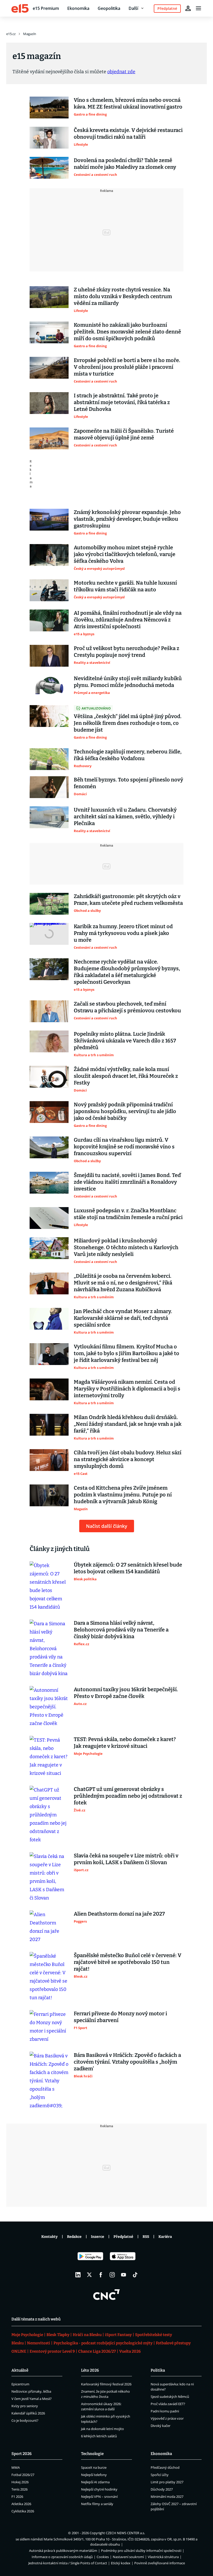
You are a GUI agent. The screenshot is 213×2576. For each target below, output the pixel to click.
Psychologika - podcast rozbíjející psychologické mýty (103, 2343)
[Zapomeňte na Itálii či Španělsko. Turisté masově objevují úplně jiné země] (49, 438)
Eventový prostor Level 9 (52, 2351)
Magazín (30, 34)
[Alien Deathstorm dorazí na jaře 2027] (49, 1927)
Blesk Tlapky (58, 2335)
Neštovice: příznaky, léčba (31, 2391)
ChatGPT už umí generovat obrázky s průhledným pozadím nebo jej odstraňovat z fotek (128, 1796)
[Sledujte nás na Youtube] (124, 2275)
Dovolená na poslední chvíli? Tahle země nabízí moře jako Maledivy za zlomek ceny (125, 164)
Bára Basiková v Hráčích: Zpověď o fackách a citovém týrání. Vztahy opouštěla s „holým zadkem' (127, 2062)
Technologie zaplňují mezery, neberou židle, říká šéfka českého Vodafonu (128, 755)
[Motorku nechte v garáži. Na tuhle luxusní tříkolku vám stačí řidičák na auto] (49, 590)
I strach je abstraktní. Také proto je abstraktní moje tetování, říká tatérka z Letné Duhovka (122, 402)
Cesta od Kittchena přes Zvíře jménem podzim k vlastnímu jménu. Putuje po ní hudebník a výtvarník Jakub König (123, 1495)
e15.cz (11, 34)
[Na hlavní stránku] (20, 8)
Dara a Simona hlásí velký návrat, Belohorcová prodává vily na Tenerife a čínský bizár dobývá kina (121, 1630)
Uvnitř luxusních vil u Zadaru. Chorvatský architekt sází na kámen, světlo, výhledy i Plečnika (125, 817)
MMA (16, 2467)
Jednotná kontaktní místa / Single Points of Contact (68, 2563)
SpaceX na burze (94, 2467)
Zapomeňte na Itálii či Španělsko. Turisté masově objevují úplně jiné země (124, 434)
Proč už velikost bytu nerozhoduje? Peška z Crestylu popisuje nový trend (127, 652)
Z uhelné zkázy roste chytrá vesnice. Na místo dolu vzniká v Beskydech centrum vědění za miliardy (123, 296)
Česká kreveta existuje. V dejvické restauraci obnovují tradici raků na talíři (128, 133)
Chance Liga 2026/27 (97, 2351)
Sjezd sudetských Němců (170, 2397)
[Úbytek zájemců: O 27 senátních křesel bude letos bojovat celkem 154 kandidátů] (49, 1586)
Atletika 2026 (21, 2504)
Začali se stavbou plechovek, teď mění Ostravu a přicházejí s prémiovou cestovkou (127, 1007)
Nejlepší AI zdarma (95, 2482)
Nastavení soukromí (128, 2557)
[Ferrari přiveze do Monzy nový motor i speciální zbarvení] (49, 2027)
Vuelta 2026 (130, 2351)
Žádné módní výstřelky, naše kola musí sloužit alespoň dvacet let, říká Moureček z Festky (126, 1076)
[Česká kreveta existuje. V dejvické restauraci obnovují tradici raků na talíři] (49, 138)
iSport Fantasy (118, 2335)
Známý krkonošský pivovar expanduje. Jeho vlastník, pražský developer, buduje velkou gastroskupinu (127, 519)
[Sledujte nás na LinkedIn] (78, 2275)
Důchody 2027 (162, 2489)
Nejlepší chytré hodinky (99, 2489)
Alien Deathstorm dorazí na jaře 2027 (119, 1914)
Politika (158, 2370)
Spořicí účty (160, 2475)
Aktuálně (20, 2370)
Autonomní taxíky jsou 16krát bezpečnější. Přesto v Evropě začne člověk (126, 1693)
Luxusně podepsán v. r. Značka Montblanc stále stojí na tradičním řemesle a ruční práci (128, 1214)
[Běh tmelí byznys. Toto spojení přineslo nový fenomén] (49, 787)
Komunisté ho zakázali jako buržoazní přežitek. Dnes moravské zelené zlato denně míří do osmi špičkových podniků (127, 332)
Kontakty (49, 2237)
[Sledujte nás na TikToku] (135, 2275)
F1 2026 (17, 2497)
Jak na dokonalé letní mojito (102, 2429)
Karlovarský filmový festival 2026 (106, 2384)
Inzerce (98, 2237)
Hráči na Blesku (87, 2335)
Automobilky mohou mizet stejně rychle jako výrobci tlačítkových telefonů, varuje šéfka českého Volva (125, 554)
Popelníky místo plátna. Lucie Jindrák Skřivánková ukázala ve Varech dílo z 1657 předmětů (125, 1041)
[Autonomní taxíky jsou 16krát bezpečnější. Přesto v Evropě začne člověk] (49, 1707)
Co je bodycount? (25, 2420)
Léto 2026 (90, 2370)
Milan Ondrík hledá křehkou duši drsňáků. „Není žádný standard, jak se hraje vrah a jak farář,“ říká (128, 1424)
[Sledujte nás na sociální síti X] (89, 2275)
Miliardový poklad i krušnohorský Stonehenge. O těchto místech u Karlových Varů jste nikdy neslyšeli (126, 1247)
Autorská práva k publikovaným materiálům (63, 2551)
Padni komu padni (165, 2411)
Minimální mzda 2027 (167, 2497)
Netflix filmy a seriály (97, 2504)
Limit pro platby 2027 (167, 2482)
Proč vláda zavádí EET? (168, 2404)
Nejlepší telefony (94, 2475)
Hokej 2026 (20, 2482)
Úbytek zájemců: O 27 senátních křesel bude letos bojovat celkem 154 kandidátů (128, 1568)
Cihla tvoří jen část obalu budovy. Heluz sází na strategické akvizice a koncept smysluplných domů (128, 1459)
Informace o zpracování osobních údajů (62, 2557)
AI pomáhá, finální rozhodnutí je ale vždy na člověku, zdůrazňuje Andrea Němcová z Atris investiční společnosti (128, 620)
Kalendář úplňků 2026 (28, 2413)
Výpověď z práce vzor (167, 2418)
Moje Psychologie (27, 2335)
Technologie (92, 2454)
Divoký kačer (161, 2426)
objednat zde (121, 72)
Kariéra (165, 2237)
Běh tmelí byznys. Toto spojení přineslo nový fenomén (128, 783)
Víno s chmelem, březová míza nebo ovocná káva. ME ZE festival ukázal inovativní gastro (128, 103)
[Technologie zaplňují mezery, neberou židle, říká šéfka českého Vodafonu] (49, 759)
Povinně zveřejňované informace (160, 2563)
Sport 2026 (22, 2454)
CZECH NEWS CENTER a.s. (125, 2533)
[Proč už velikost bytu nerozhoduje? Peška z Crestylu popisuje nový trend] (49, 656)
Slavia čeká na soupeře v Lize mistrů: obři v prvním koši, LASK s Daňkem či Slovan (126, 1859)
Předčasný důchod (165, 2467)
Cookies (103, 2557)
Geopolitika (109, 8)
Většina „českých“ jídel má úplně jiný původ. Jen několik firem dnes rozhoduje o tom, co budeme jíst (128, 723)
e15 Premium (46, 8)
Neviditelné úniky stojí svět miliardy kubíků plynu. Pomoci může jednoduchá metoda (128, 682)
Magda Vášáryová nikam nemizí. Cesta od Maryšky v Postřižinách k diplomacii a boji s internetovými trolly (127, 1389)
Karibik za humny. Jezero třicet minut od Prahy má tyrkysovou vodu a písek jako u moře (123, 933)
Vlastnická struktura (163, 2557)
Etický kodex (121, 2563)
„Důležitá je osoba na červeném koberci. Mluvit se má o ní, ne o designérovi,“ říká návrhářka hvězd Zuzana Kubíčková (123, 1283)
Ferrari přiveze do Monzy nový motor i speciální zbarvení (120, 2017)
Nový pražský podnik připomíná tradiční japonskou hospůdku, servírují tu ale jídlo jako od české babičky (125, 1111)
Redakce (74, 2237)
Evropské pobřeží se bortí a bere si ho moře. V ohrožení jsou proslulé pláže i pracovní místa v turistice (127, 367)
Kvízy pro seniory (25, 2406)
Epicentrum (20, 2384)
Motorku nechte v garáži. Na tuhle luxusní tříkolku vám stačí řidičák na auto (125, 586)
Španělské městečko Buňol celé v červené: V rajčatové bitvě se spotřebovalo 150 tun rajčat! (128, 1962)
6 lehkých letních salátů (99, 2436)
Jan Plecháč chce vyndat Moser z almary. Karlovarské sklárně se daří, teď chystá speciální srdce (123, 1318)
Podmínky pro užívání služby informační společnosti (141, 2551)
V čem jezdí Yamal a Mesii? (32, 2399)
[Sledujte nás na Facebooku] (101, 2275)
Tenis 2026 (19, 2489)
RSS (146, 2237)
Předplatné (123, 2237)
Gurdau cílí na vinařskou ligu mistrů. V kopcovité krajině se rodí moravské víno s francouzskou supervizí (124, 1147)
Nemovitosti (39, 2343)
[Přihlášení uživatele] (188, 8)
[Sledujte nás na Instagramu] (112, 2275)
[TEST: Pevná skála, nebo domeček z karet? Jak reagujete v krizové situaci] (49, 1757)
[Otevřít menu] (198, 8)
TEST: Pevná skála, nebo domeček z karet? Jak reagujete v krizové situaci (125, 1743)
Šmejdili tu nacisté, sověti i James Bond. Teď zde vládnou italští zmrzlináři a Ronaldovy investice (127, 1182)
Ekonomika (78, 8)
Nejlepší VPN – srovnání (99, 2497)
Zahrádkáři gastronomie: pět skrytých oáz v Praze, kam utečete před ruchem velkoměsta (128, 900)
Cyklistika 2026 (23, 2511)
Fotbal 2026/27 (23, 2475)
